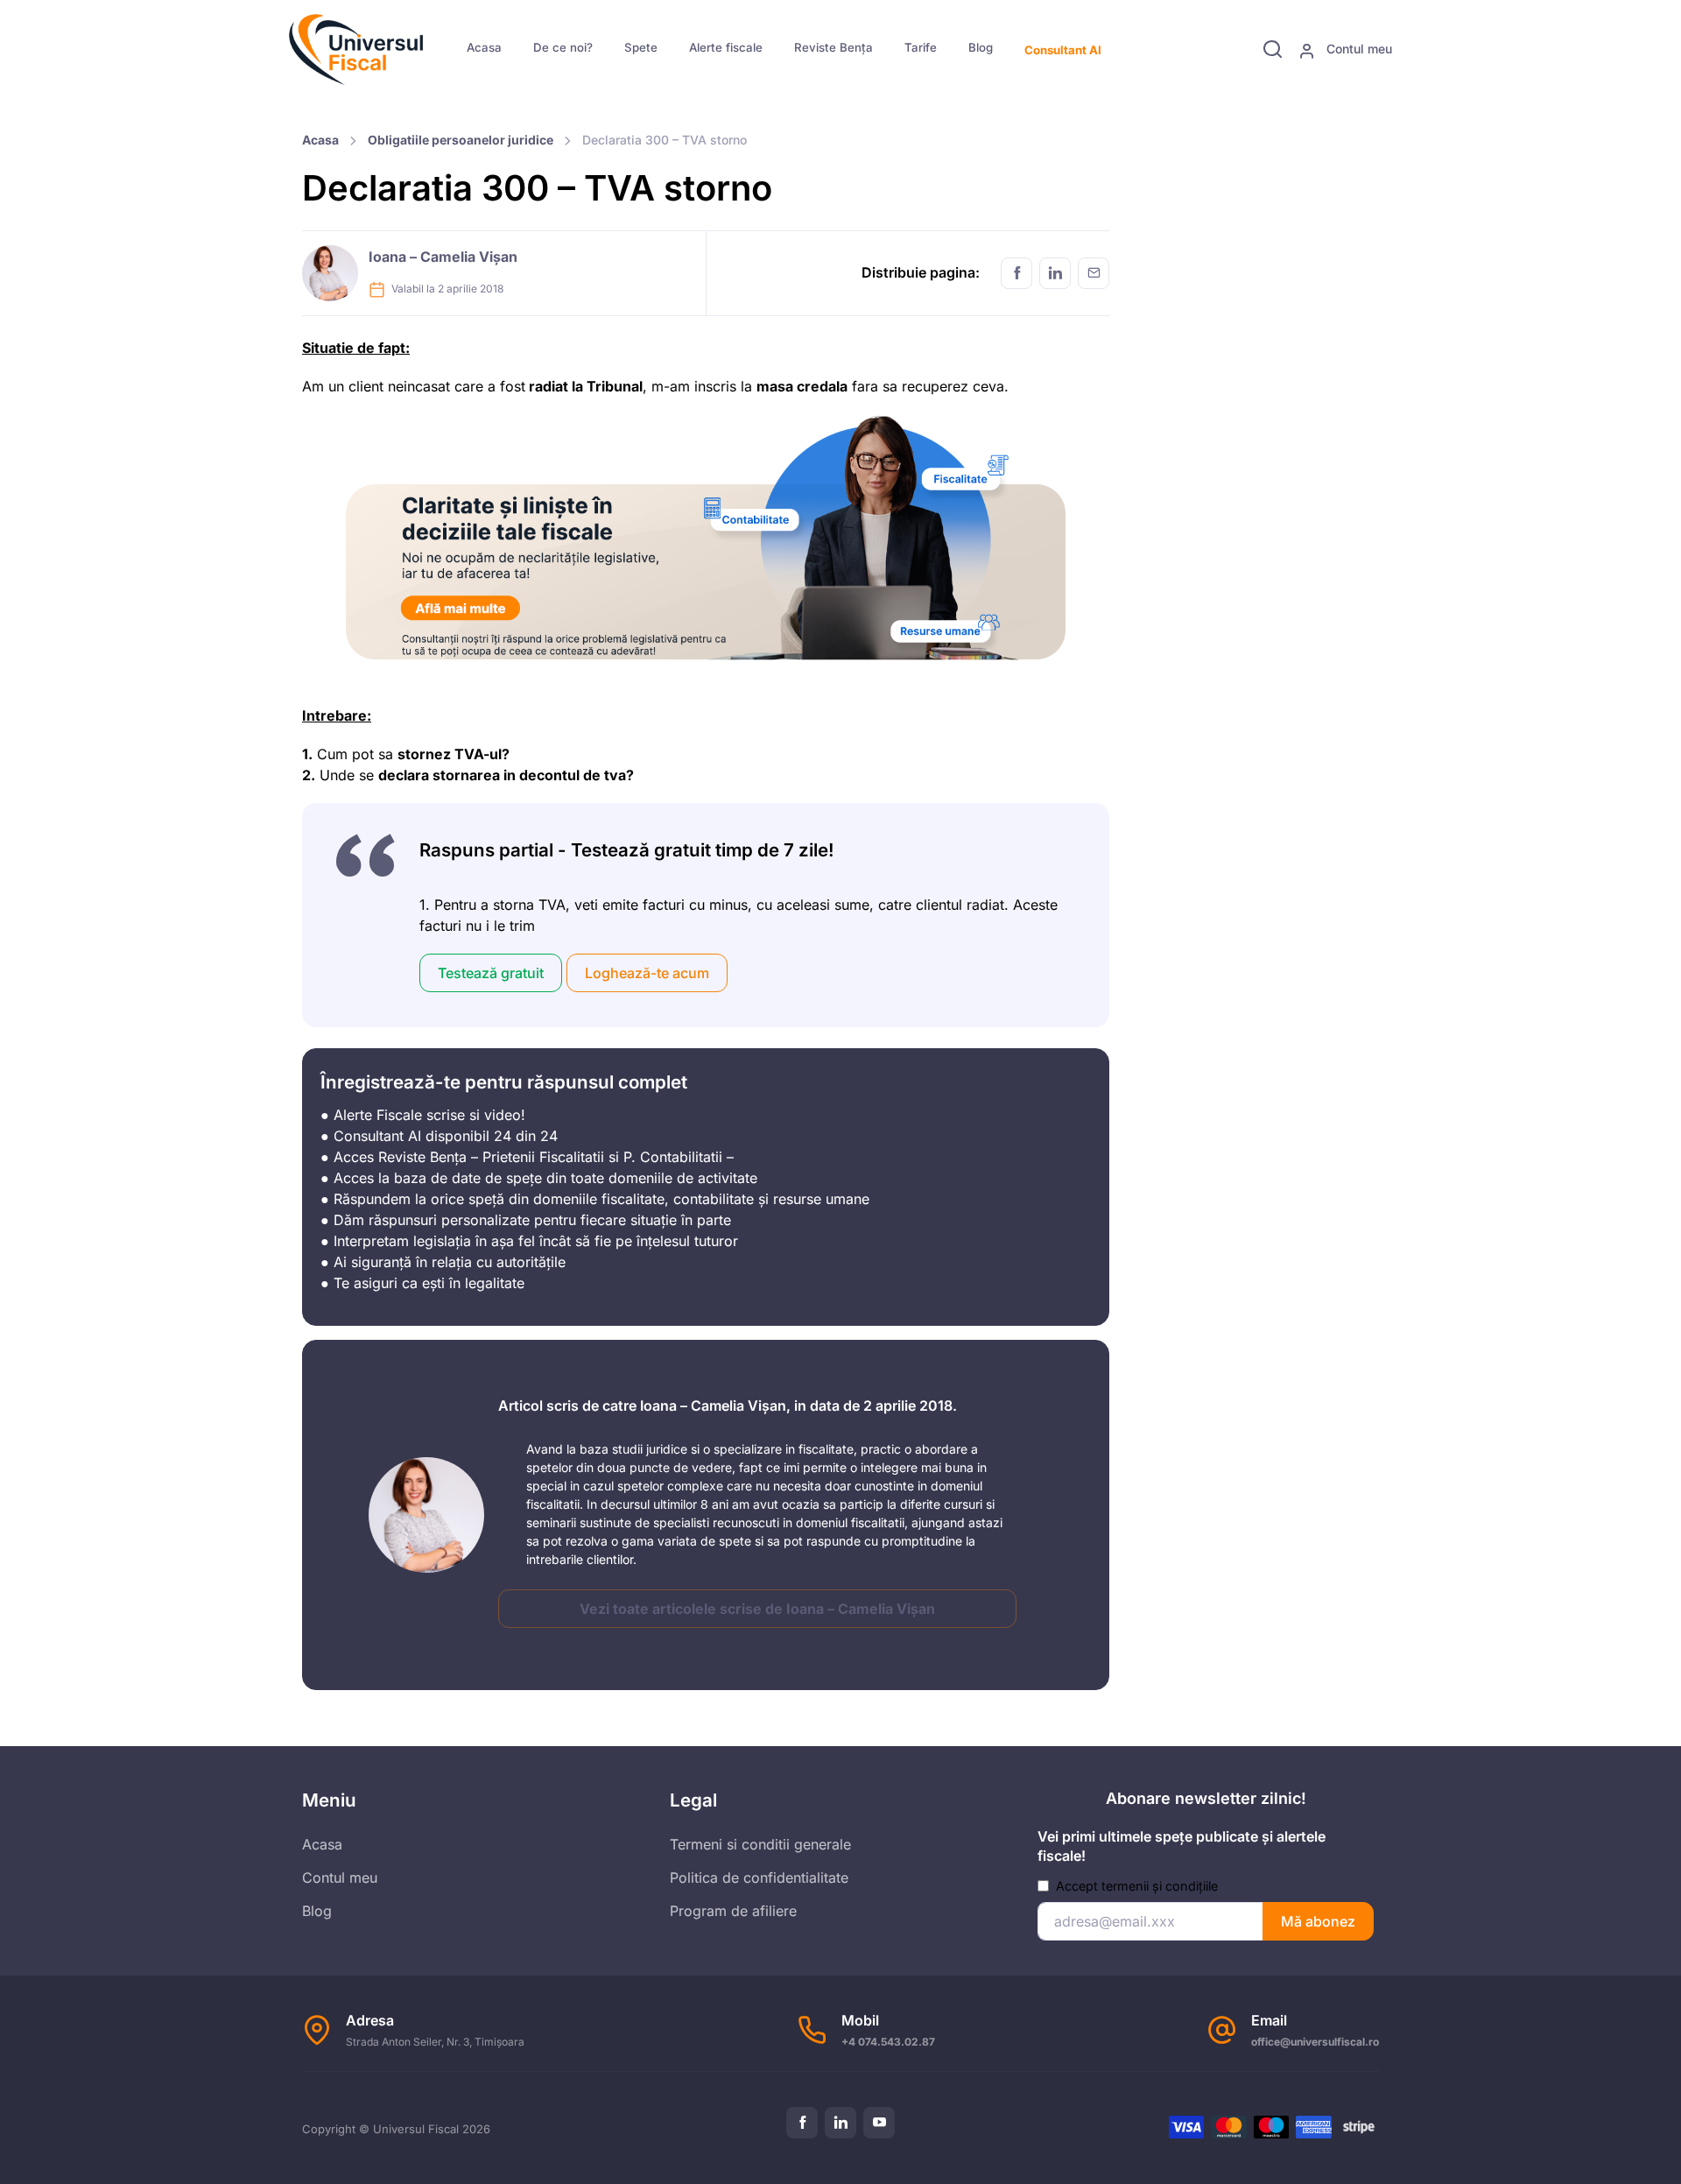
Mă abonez (1318, 1921)
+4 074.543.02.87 (888, 2042)
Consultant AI (1063, 50)
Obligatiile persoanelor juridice (461, 140)
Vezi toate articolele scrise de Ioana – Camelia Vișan (757, 1609)
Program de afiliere (733, 1911)
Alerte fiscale (726, 47)
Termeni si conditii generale (760, 1844)
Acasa (484, 47)
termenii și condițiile (1160, 1886)
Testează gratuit (491, 973)
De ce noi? (563, 47)
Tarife (921, 47)
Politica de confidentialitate (759, 1878)
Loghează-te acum (647, 973)
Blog (981, 47)
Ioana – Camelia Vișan (443, 257)
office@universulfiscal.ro (1315, 2042)
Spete (641, 47)
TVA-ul (478, 754)
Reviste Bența (833, 47)
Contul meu (1357, 49)
